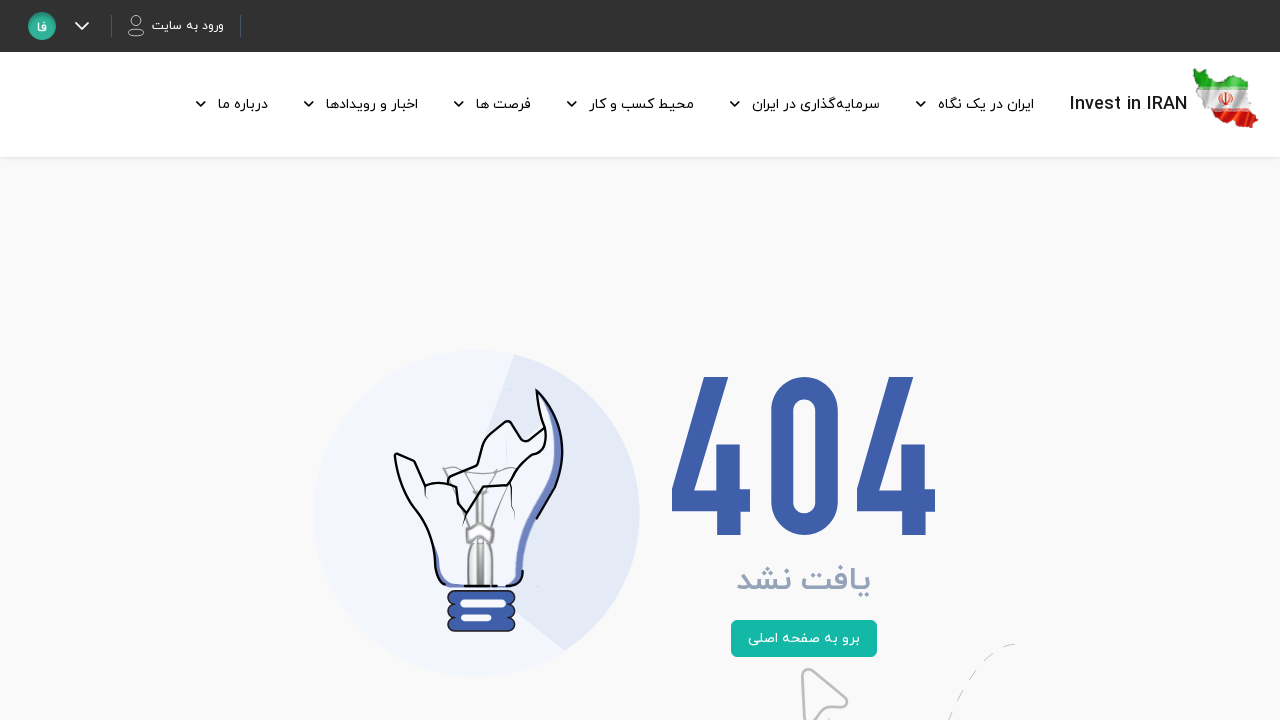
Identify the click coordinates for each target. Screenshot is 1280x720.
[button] (81, 26)
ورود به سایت (188, 26)
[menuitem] (969, 104)
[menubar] (609, 104)
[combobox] (42, 26)
